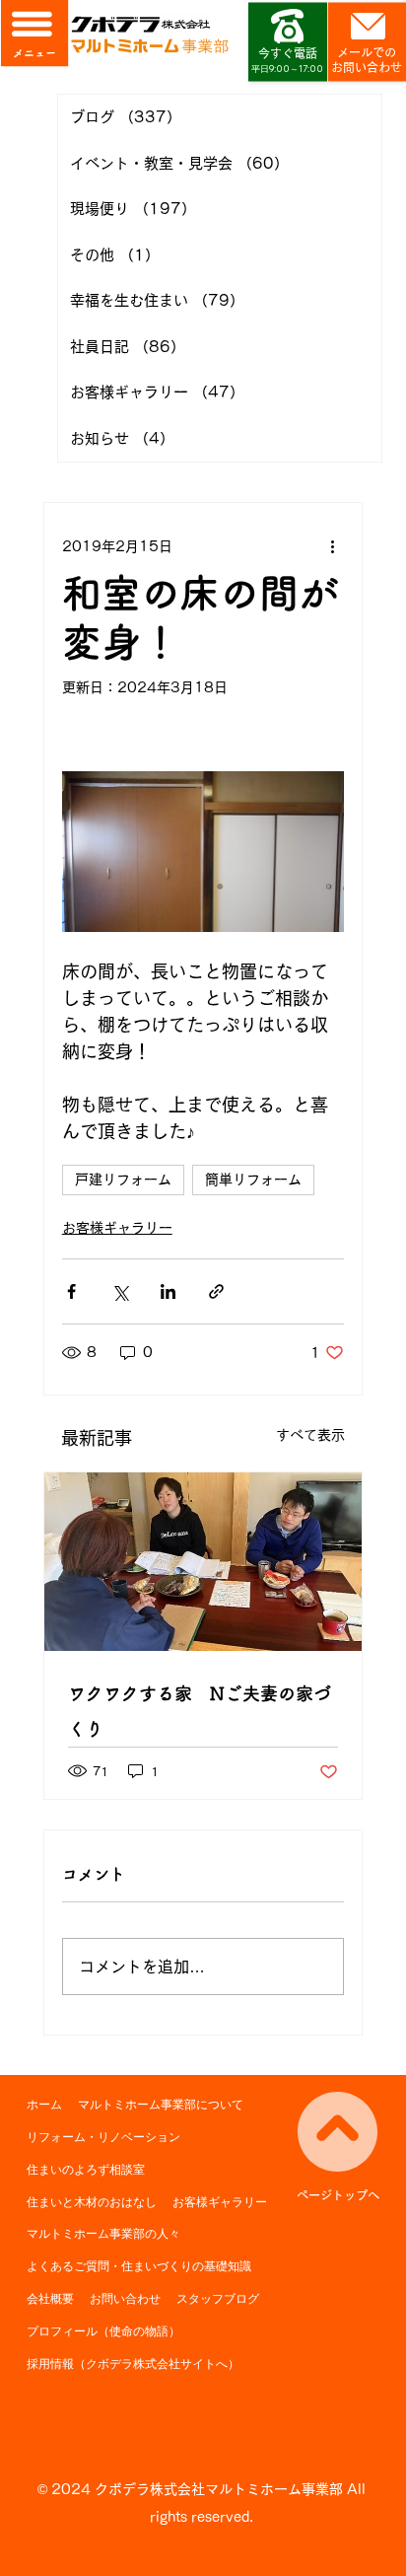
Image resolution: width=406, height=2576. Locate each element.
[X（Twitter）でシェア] (120, 1291)
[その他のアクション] (332, 546)
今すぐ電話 (288, 53)
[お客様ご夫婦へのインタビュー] (203, 1562)
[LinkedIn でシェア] (168, 1291)
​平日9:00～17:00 (287, 69)
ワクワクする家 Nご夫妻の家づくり (200, 1711)
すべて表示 (310, 1435)
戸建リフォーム (123, 1180)
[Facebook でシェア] (71, 1291)
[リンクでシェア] (216, 1291)
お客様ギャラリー (117, 1228)
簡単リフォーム (253, 1180)
